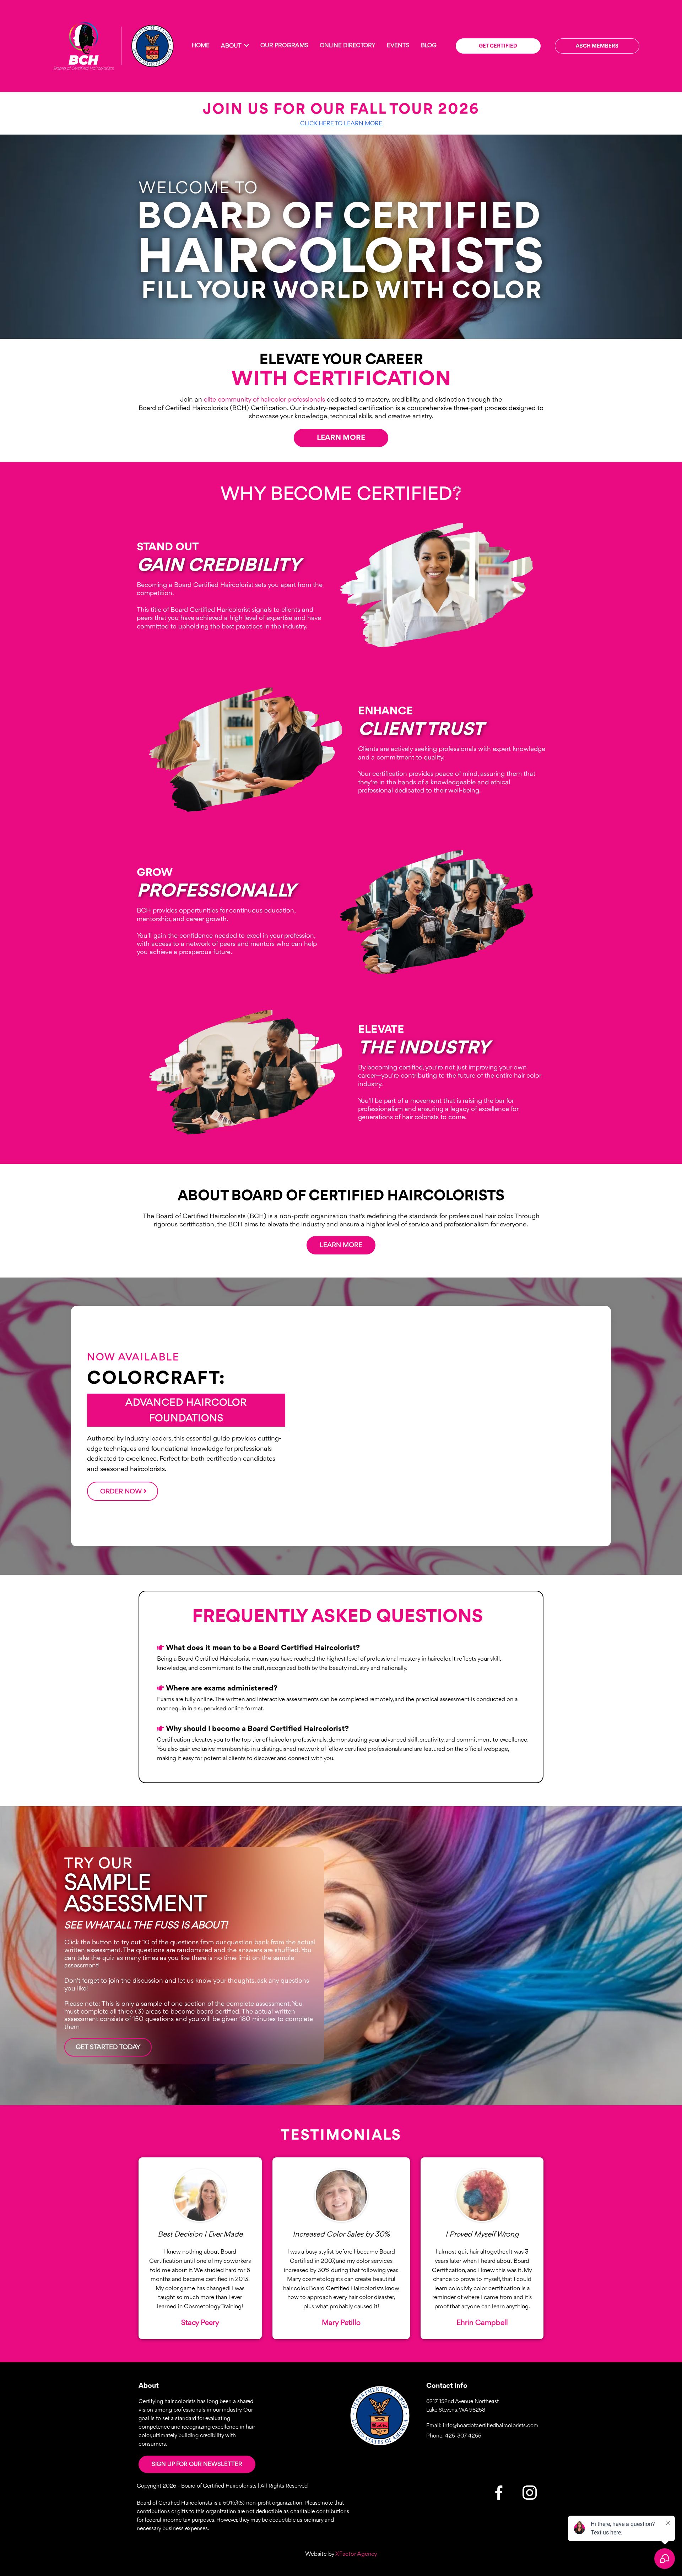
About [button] (232, 46)
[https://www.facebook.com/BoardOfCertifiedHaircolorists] (499, 2493)
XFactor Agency (356, 2554)
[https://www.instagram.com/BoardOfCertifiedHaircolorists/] (380, 2416)
